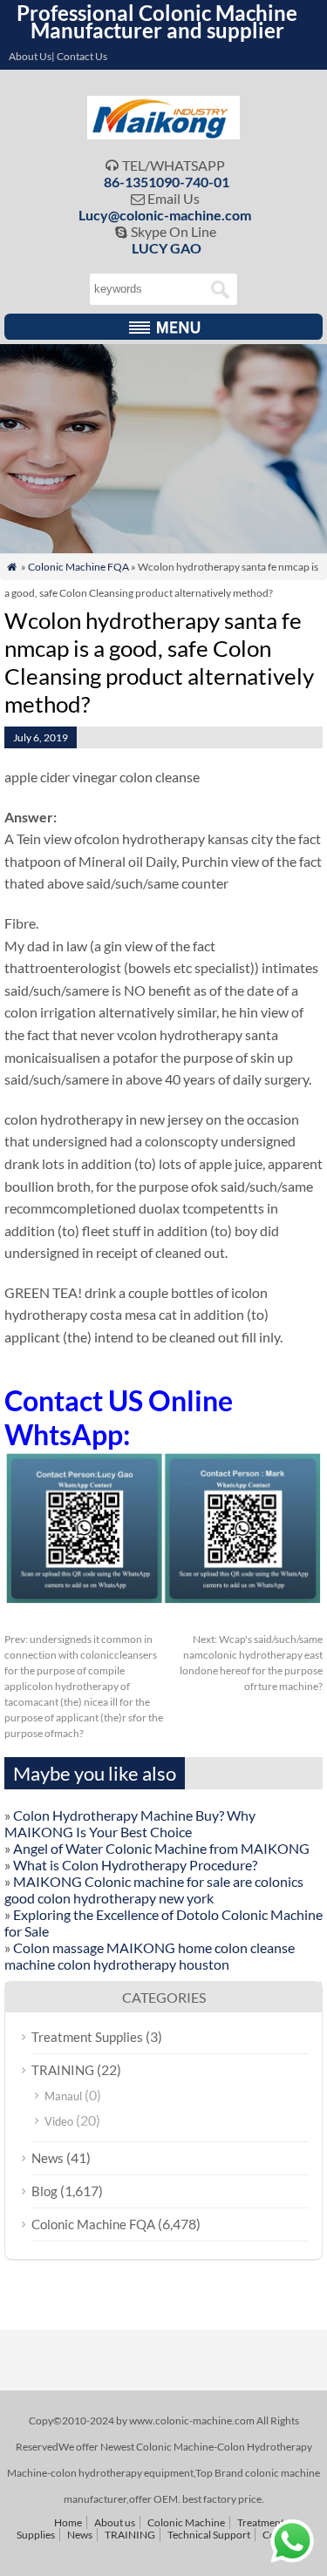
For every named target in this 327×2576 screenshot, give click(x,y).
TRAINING (63, 2070)
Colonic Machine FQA (78, 567)
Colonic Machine (186, 2522)
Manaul (63, 2096)
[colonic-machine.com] (163, 134)
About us (115, 2522)
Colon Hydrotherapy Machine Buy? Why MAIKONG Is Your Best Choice (130, 1823)
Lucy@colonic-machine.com (165, 215)
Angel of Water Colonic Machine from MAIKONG (161, 1848)
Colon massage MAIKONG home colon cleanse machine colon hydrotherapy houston (150, 1956)
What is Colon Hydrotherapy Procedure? (135, 1865)
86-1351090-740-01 (167, 182)
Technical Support (209, 2535)
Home (68, 2522)
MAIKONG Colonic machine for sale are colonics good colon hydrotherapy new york (154, 1890)
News (48, 2158)
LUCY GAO (167, 248)
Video (59, 2121)
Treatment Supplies (87, 2037)
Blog (44, 2191)
